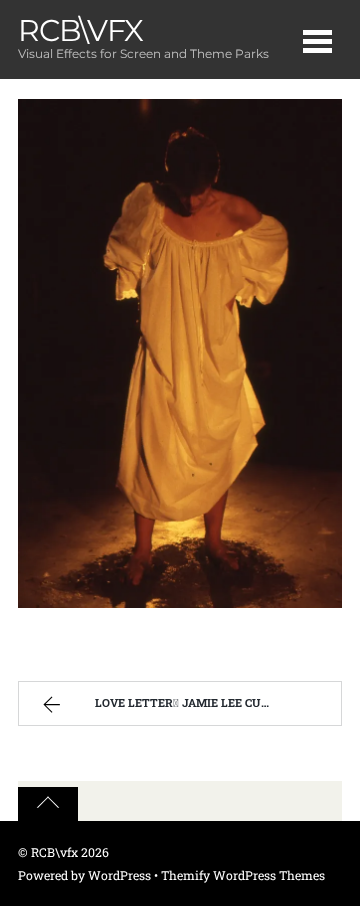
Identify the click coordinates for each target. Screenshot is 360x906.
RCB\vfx (54, 852)
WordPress (119, 875)
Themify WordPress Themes (243, 875)
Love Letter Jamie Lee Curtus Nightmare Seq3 (213, 702)
